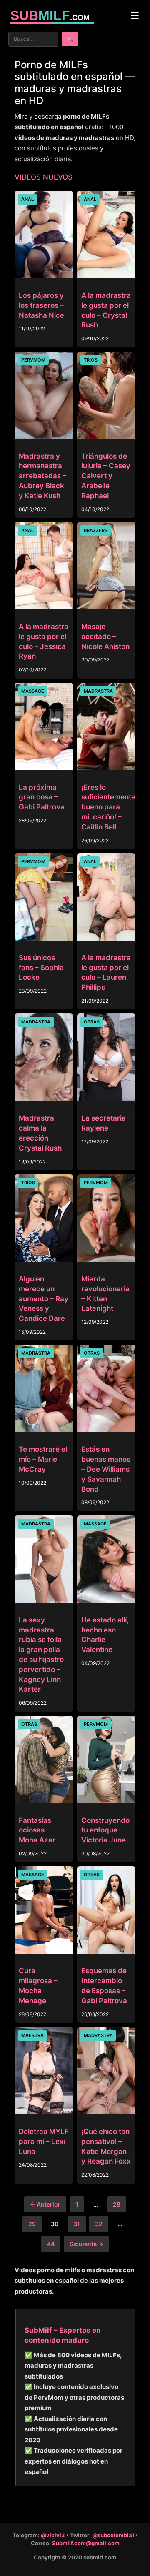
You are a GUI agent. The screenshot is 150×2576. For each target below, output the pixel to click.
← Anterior (45, 2204)
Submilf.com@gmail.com (86, 2543)
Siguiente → (86, 2244)
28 (117, 2204)
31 (77, 2224)
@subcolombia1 (113, 2535)
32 (99, 2224)
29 (32, 2224)
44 (51, 2244)
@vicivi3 (53, 2535)
